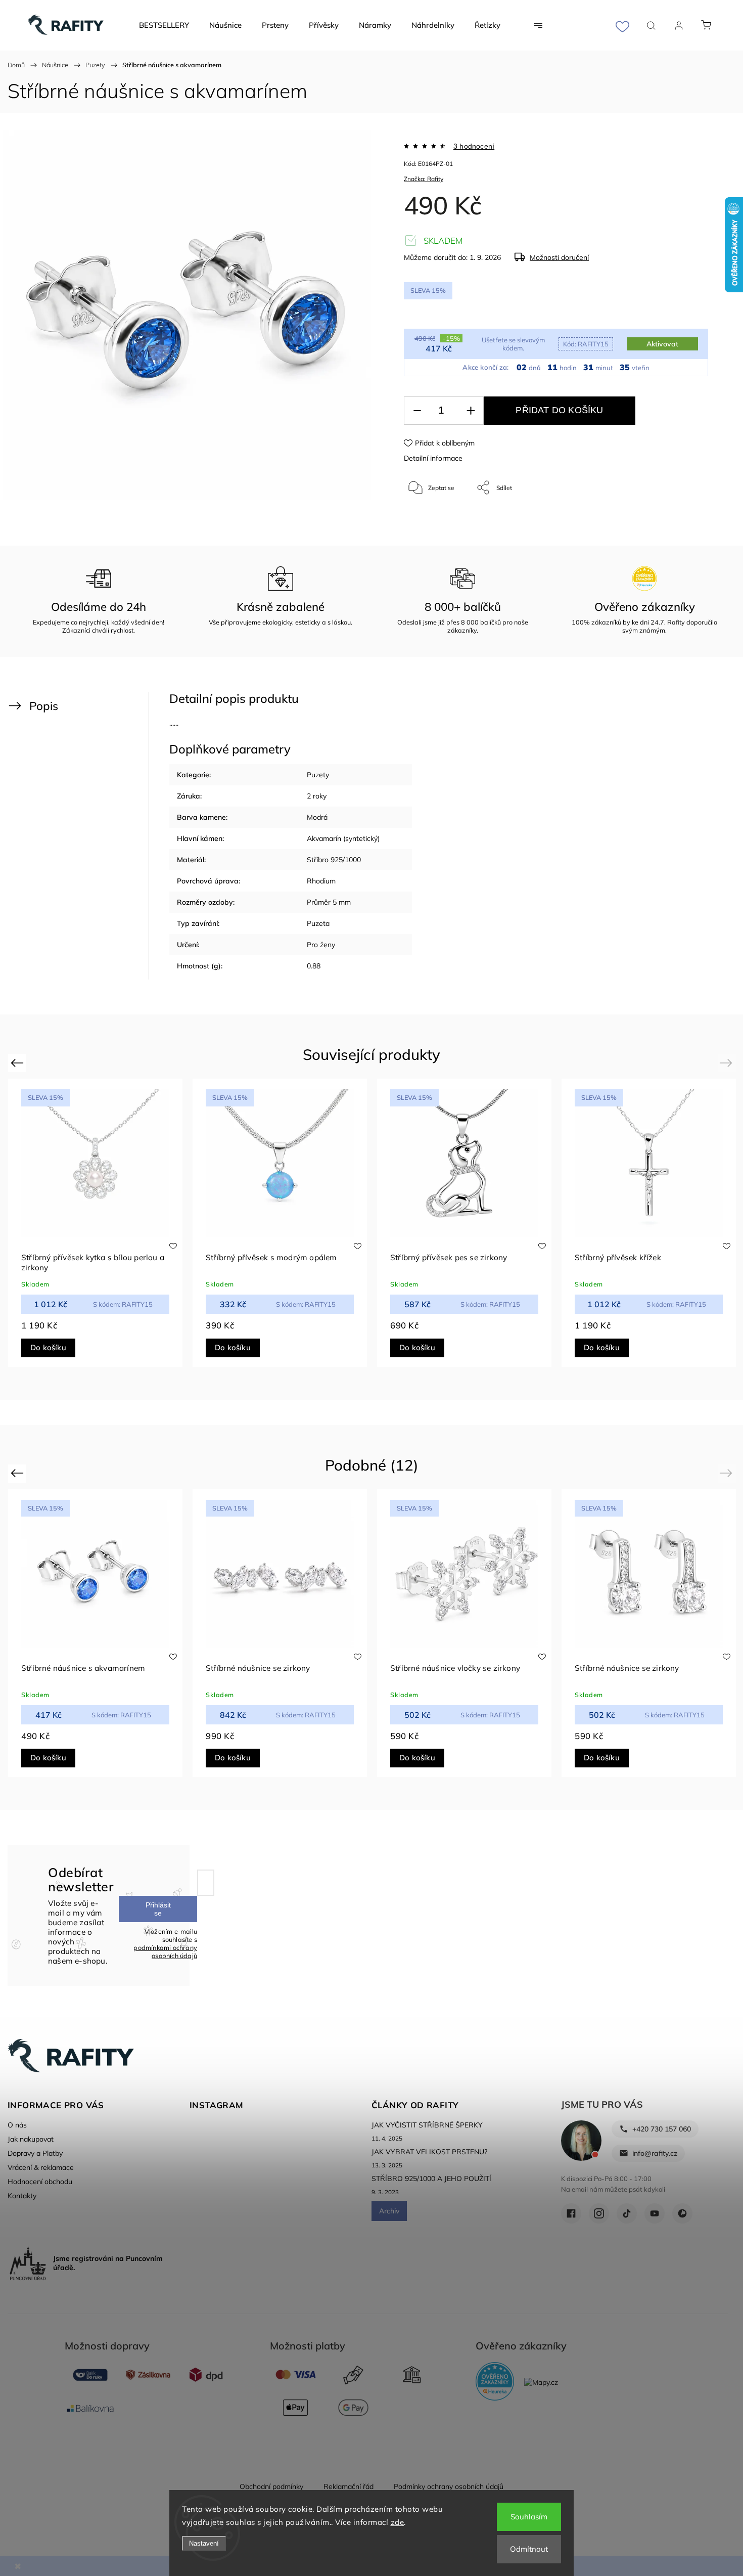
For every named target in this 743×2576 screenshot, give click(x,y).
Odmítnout (529, 2549)
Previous (18, 1063)
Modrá (317, 817)
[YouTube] (655, 2213)
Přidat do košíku (559, 410)
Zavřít (687, 521)
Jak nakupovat (31, 2139)
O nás (17, 2125)
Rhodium (321, 881)
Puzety (318, 775)
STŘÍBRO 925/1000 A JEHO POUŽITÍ (431, 2179)
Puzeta (318, 923)
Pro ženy (321, 945)
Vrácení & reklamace (41, 2167)
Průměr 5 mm (329, 902)
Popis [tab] (44, 706)
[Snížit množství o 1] (417, 411)
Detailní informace (433, 458)
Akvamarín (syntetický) (343, 838)
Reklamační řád (349, 2486)
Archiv (389, 2211)
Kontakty (22, 2196)
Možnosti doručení (559, 257)
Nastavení (204, 2543)
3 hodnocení (474, 146)
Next (728, 1063)
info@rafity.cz (655, 2153)
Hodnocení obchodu (40, 2182)
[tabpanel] (95, 1223)
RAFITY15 (586, 344)
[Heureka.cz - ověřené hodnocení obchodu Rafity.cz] (495, 2382)
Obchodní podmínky (271, 2486)
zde (398, 2522)
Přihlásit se (158, 1909)
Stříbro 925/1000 (334, 860)
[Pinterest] (682, 2213)
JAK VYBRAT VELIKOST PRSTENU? (429, 2152)
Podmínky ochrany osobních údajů (449, 2486)
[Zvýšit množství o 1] (471, 411)
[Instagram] (599, 2213)
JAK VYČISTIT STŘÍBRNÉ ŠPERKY (427, 2125)
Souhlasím (529, 2517)
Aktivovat (662, 344)
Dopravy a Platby (35, 2153)
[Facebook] (571, 2213)
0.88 (314, 966)
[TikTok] (627, 2213)
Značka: (424, 179)
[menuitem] (164, 25)
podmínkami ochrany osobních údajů (165, 1951)
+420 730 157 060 (662, 2129)
